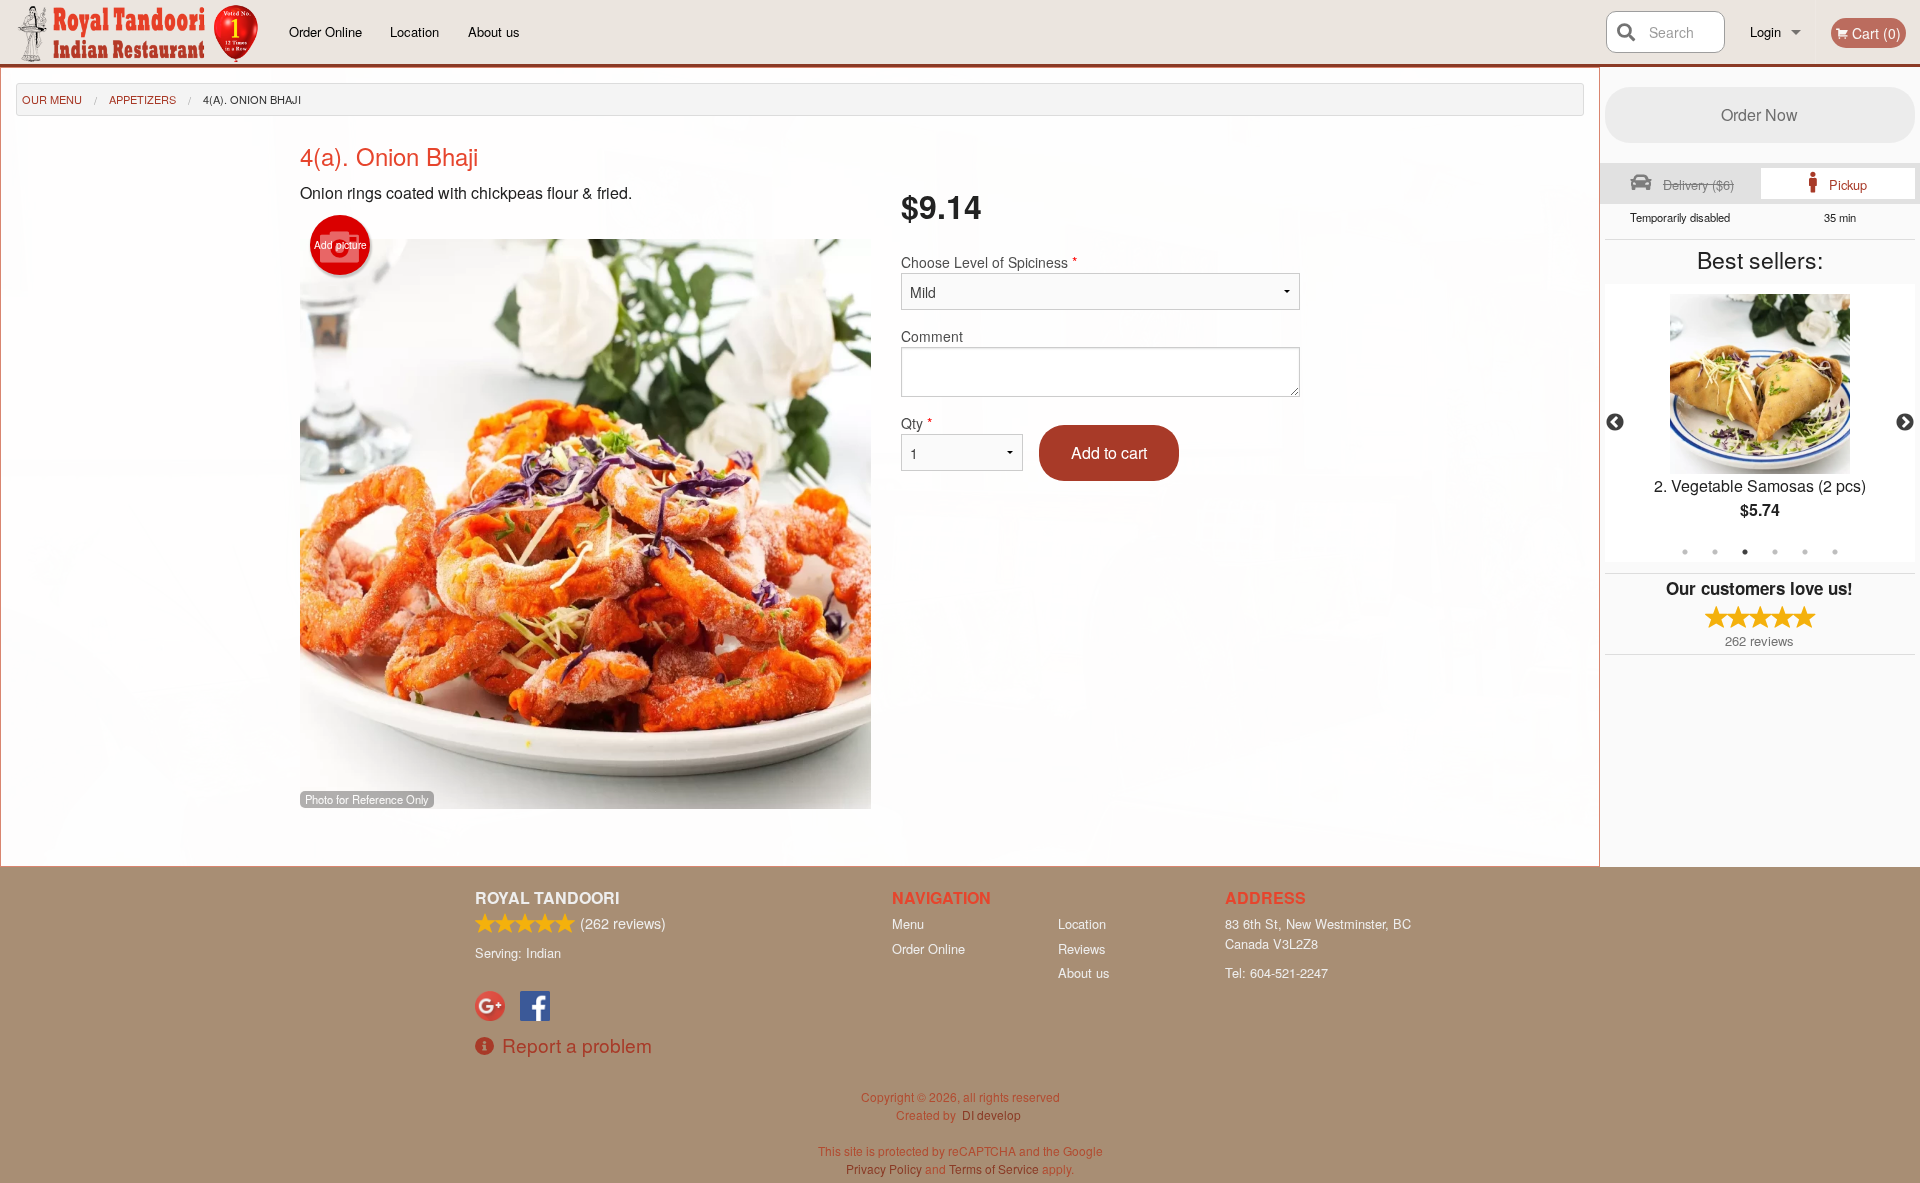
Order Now (1759, 114)
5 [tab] (1805, 552)
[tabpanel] (1760, 423)
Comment (932, 336)
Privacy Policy (884, 1168)
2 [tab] (1715, 552)
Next (1905, 423)
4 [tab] (1775, 552)
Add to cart (1109, 452)
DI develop (991, 1114)
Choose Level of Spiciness (989, 262)
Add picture (340, 245)
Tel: (1276, 972)
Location (414, 31)
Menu (908, 923)
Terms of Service (994, 1168)
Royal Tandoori (547, 897)
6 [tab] (1835, 552)
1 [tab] (1685, 552)
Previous (1615, 423)
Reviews (1081, 948)
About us (494, 31)
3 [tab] (1745, 552)
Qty (916, 423)
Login (1765, 31)
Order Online (325, 31)
